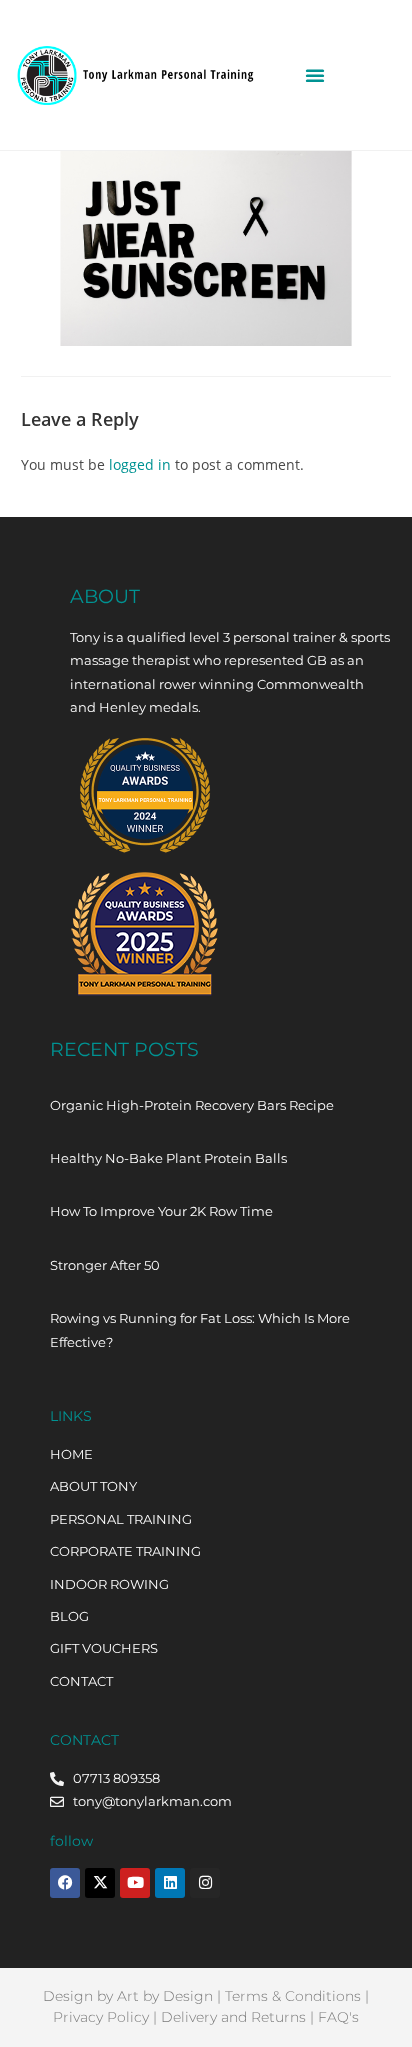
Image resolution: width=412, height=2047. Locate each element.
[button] (315, 75)
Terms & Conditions (293, 1996)
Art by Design (165, 1996)
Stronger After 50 (105, 1265)
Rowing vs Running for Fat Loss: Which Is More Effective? (200, 1329)
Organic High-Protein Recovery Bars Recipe (192, 1105)
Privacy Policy (101, 2017)
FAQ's (338, 2017)
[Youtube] (135, 1883)
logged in (140, 464)
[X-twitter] (100, 1883)
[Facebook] (65, 1883)
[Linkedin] (170, 1883)
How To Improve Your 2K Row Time (161, 1211)
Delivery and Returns (233, 2017)
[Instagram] (205, 1883)
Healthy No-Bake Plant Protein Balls (168, 1158)
